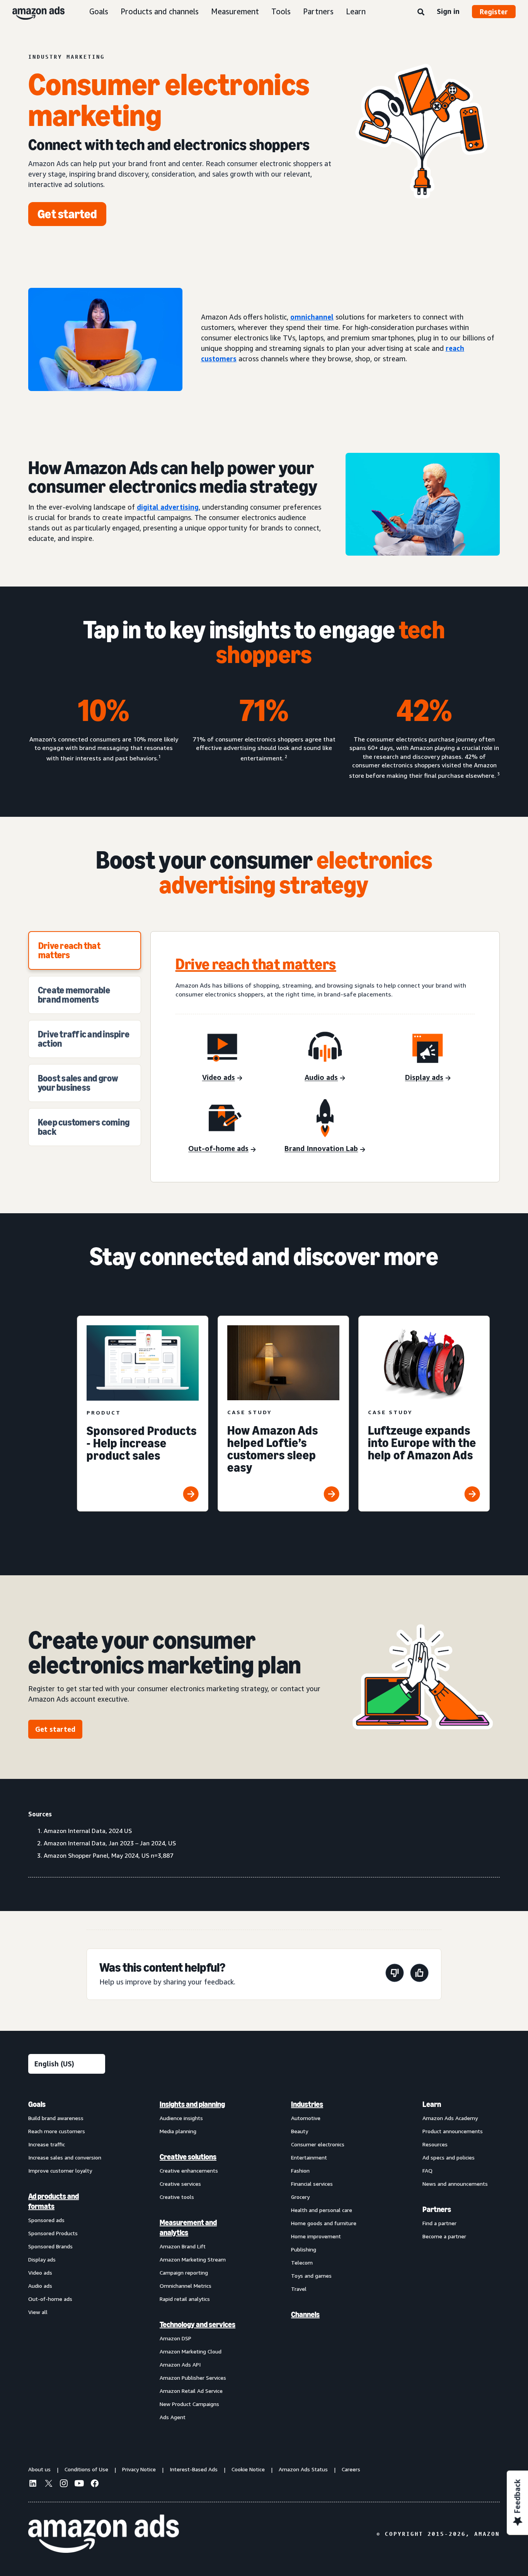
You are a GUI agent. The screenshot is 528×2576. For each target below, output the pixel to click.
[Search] (421, 12)
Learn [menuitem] (432, 2104)
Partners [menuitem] (437, 2209)
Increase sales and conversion (65, 2157)
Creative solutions (188, 2157)
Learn (356, 11)
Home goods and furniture (324, 2223)
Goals (99, 11)
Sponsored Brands (50, 2246)
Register (494, 12)
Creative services (180, 2184)
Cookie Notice (248, 2469)
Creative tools (177, 2197)
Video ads (40, 2272)
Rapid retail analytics (185, 2299)
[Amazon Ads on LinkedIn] (33, 2484)
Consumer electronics (318, 2144)
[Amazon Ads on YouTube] (79, 2484)
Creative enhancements (189, 2170)
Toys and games (311, 2276)
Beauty (300, 2131)
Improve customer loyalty (60, 2170)
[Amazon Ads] (32, 12)
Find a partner (439, 2223)
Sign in (448, 11)
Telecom (302, 2262)
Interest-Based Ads (194, 2469)
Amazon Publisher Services (193, 2378)
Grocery (300, 2197)
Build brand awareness (56, 2118)
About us (39, 2469)
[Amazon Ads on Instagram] (64, 2484)
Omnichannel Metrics (186, 2286)
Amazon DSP (175, 2338)
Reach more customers (57, 2131)
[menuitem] (67, 2260)
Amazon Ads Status (303, 2469)
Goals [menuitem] (37, 2104)
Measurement (235, 11)
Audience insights (181, 2118)
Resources (435, 2144)
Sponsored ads (46, 2220)
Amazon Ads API (180, 2364)
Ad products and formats (54, 2201)
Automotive (306, 2118)
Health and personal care (322, 2210)
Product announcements (453, 2131)
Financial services (312, 2184)
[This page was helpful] (419, 1974)
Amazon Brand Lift (183, 2246)
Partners (318, 11)
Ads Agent (173, 2417)
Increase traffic (47, 2144)
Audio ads (40, 2286)
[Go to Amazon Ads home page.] (104, 2534)
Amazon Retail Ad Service (191, 2391)
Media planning (178, 2131)
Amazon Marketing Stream (193, 2259)
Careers (351, 2469)
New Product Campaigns (189, 2404)
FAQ (428, 2170)
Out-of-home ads (50, 2299)
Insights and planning (192, 2104)
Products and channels (160, 11)
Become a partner (444, 2236)
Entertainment (309, 2157)
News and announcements (455, 2184)
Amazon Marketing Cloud (191, 2351)
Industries (307, 2104)
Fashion (300, 2170)
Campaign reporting (184, 2272)
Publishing (304, 2249)
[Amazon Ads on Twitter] (48, 2484)
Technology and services (198, 2324)
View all (38, 2312)
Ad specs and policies (449, 2157)
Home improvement (316, 2236)
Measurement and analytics (188, 2227)
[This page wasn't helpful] (395, 1974)
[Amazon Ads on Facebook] (95, 2484)
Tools (281, 11)
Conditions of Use (86, 2469)
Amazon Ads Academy (450, 2118)
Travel (299, 2289)
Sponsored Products (53, 2233)
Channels (305, 2314)
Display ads (42, 2259)
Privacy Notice (139, 2469)
